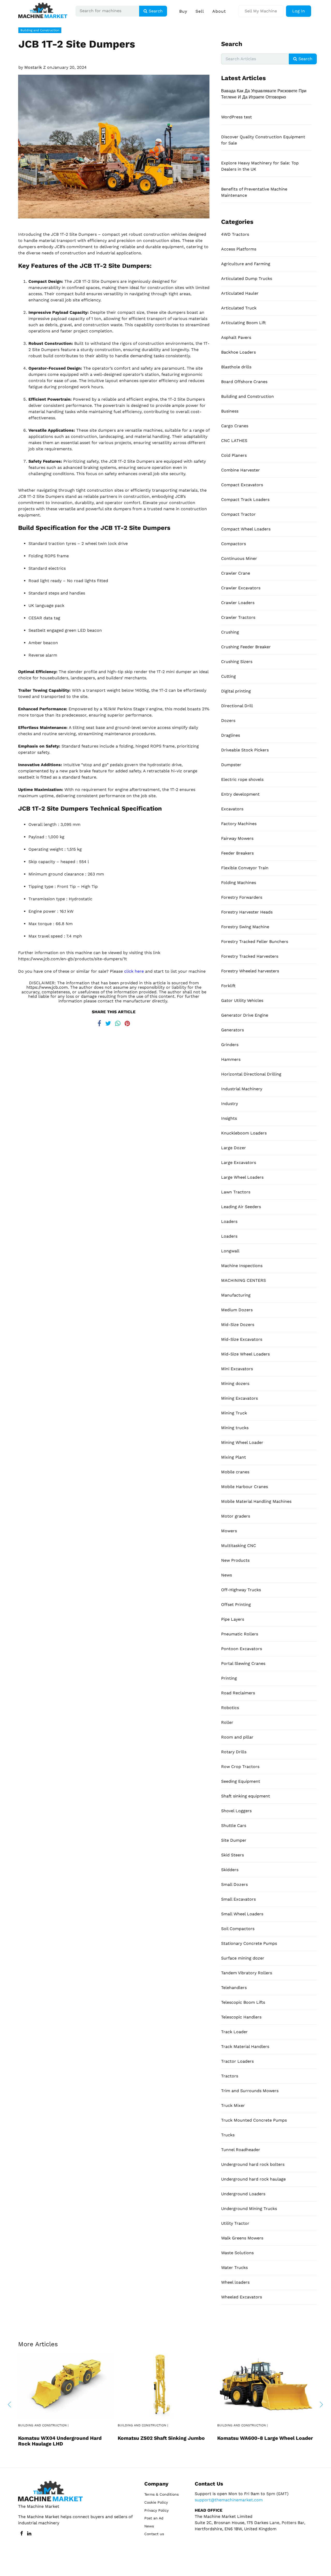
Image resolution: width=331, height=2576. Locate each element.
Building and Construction (40, 30)
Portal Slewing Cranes (243, 1663)
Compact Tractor (238, 514)
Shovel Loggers (236, 1811)
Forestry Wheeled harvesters (250, 971)
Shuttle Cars (234, 1826)
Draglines (231, 735)
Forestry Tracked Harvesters (250, 956)
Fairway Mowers (237, 838)
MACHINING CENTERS (243, 1280)
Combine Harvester (240, 470)
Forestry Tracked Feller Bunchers (255, 942)
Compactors (234, 544)
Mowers (229, 1531)
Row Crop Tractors (240, 1767)
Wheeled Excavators (242, 2297)
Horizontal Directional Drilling (251, 1074)
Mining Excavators (239, 1398)
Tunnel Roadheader (241, 2150)
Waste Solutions (237, 2253)
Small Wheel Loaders (242, 1914)
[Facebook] (99, 1022)
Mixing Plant (234, 1457)
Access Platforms (239, 249)
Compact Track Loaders (245, 500)
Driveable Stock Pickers (245, 750)
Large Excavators (239, 1163)
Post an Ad (154, 2518)
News (227, 1575)
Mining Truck (234, 1413)
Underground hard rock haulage (253, 2179)
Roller (227, 1722)
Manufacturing (236, 1295)
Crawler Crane (236, 573)
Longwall (230, 1251)
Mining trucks (235, 1428)
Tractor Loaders (237, 2061)
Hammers (231, 1059)
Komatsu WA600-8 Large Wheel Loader (265, 2438)
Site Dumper (234, 1840)
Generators (232, 1030)
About (219, 11)
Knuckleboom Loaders (244, 1133)
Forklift (228, 986)
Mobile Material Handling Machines (256, 1501)
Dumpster (231, 765)
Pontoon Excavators (242, 1649)
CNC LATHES (234, 441)
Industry (230, 1104)
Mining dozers (235, 1384)
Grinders (230, 1045)
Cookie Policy (156, 2502)
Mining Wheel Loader (242, 1442)
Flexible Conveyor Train (245, 868)
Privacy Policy (156, 2510)
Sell (200, 11)
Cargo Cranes (235, 426)
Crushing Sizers (237, 662)
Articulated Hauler (240, 293)
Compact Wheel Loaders (246, 529)
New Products (235, 1560)
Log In (299, 11)
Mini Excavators (237, 1369)
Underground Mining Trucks (249, 2209)
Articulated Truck (239, 308)
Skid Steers (232, 1855)
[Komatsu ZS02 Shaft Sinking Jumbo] (165, 2385)
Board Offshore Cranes (244, 382)
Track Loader (234, 2032)
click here (134, 971)
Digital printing (236, 691)
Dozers (228, 721)
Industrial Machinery (242, 1089)
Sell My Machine (261, 11)
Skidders (230, 1870)
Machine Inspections (242, 1266)
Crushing (230, 632)
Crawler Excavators (241, 588)
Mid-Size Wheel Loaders (245, 1354)
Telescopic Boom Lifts (243, 2002)
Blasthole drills (236, 367)
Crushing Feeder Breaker (246, 647)
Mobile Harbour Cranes (245, 1487)
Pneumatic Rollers (240, 1634)
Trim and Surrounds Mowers (250, 2091)
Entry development (240, 794)
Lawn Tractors (236, 1192)
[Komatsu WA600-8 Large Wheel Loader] (265, 2385)
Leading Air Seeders (241, 1207)
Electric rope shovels (242, 779)
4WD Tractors (235, 234)
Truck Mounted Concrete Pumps (254, 2120)
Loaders (229, 1221)
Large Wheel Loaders (242, 1177)
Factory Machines (239, 824)
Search (155, 11)
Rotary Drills (234, 1752)
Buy (183, 11)
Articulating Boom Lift (243, 323)
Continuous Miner (239, 558)
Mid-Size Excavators (242, 1339)
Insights (229, 1118)
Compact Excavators (242, 485)
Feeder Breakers (237, 853)
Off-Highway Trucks (241, 1590)
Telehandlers (234, 1988)
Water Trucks (234, 2268)
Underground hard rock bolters (253, 2164)
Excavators (232, 809)
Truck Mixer (233, 2105)
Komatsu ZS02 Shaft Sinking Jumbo (161, 2438)
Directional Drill (237, 706)
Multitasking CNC (239, 1546)
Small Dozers (234, 1884)
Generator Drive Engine (245, 1015)
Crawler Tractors (238, 617)
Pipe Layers (233, 1619)
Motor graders (236, 1516)
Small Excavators (238, 1899)
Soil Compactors (238, 1929)
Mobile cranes (235, 1472)
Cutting (228, 676)
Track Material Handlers (245, 2047)
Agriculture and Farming (246, 264)
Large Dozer (234, 1148)
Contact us (154, 2534)
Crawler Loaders (238, 603)
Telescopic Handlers (241, 2017)
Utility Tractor (235, 2223)
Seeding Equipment (241, 1781)
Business (230, 411)
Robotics (230, 1708)
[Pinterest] (127, 1022)
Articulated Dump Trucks (247, 279)
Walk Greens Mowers (242, 2238)
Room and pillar (237, 1737)
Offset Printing (236, 1605)
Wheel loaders (235, 2282)
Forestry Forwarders (242, 897)
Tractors (230, 2076)
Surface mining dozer (243, 1958)
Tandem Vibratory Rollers (247, 1973)
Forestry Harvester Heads (247, 912)
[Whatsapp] (118, 1022)
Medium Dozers (237, 1310)
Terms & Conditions (161, 2494)
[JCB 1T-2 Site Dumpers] (114, 146)
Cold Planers (234, 455)
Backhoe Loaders (238, 352)
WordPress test (236, 117)
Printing (229, 1678)
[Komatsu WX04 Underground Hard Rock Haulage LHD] (66, 2385)
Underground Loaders (243, 2194)
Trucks (228, 2135)
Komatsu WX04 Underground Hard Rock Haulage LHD (60, 2441)
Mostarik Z (35, 67)
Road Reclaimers (238, 1693)
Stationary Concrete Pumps (249, 1943)
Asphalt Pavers (236, 337)
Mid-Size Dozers (238, 1325)
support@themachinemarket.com (229, 2500)
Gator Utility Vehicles (242, 1000)
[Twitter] (108, 1022)
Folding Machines (239, 883)
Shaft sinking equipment (246, 1796)
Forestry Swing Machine (245, 927)
